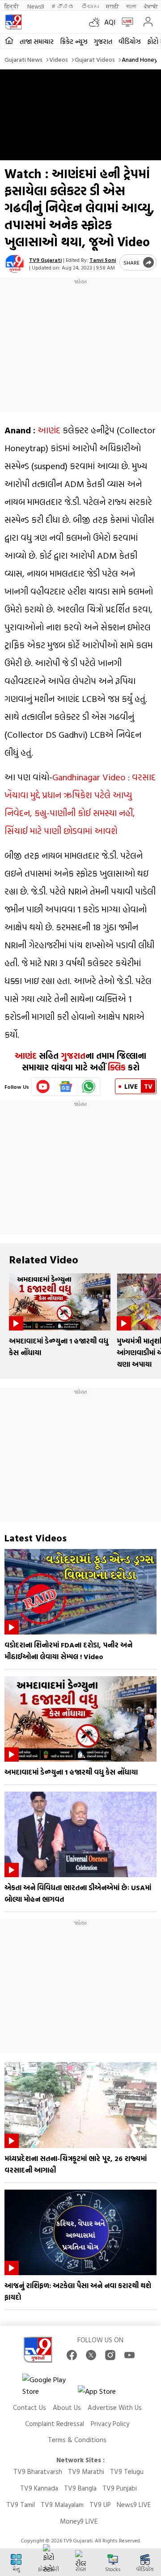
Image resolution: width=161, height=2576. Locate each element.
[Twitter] (91, 2355)
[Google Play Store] (49, 2385)
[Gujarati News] (13, 22)
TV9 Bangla (80, 2488)
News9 (36, 6)
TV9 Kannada (39, 2488)
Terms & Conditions (77, 2440)
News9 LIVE (134, 2505)
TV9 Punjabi (120, 2488)
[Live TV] (125, 22)
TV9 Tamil (21, 2505)
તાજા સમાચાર (37, 41)
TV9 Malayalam (62, 2505)
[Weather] (97, 22)
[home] (9, 41)
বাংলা (131, 6)
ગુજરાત (103, 41)
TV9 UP (100, 2505)
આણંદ (49, 430)
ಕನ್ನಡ (63, 6)
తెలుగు (90, 6)
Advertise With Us (115, 2407)
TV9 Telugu (127, 2471)
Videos (59, 59)
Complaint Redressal (55, 2424)
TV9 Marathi (86, 2471)
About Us (67, 2407)
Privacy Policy (110, 2424)
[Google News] (66, 1087)
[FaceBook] (72, 2355)
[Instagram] (110, 2355)
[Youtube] (43, 1087)
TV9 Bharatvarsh (38, 2471)
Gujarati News (23, 59)
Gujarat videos (95, 59)
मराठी (112, 6)
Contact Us (30, 2407)
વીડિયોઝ (130, 41)
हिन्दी (12, 6)
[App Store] (105, 2394)
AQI (110, 22)
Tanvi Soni (103, 260)
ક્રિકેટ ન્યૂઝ (74, 41)
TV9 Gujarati (45, 260)
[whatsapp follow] (89, 1087)
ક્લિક (116, 1067)
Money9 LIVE (79, 2521)
